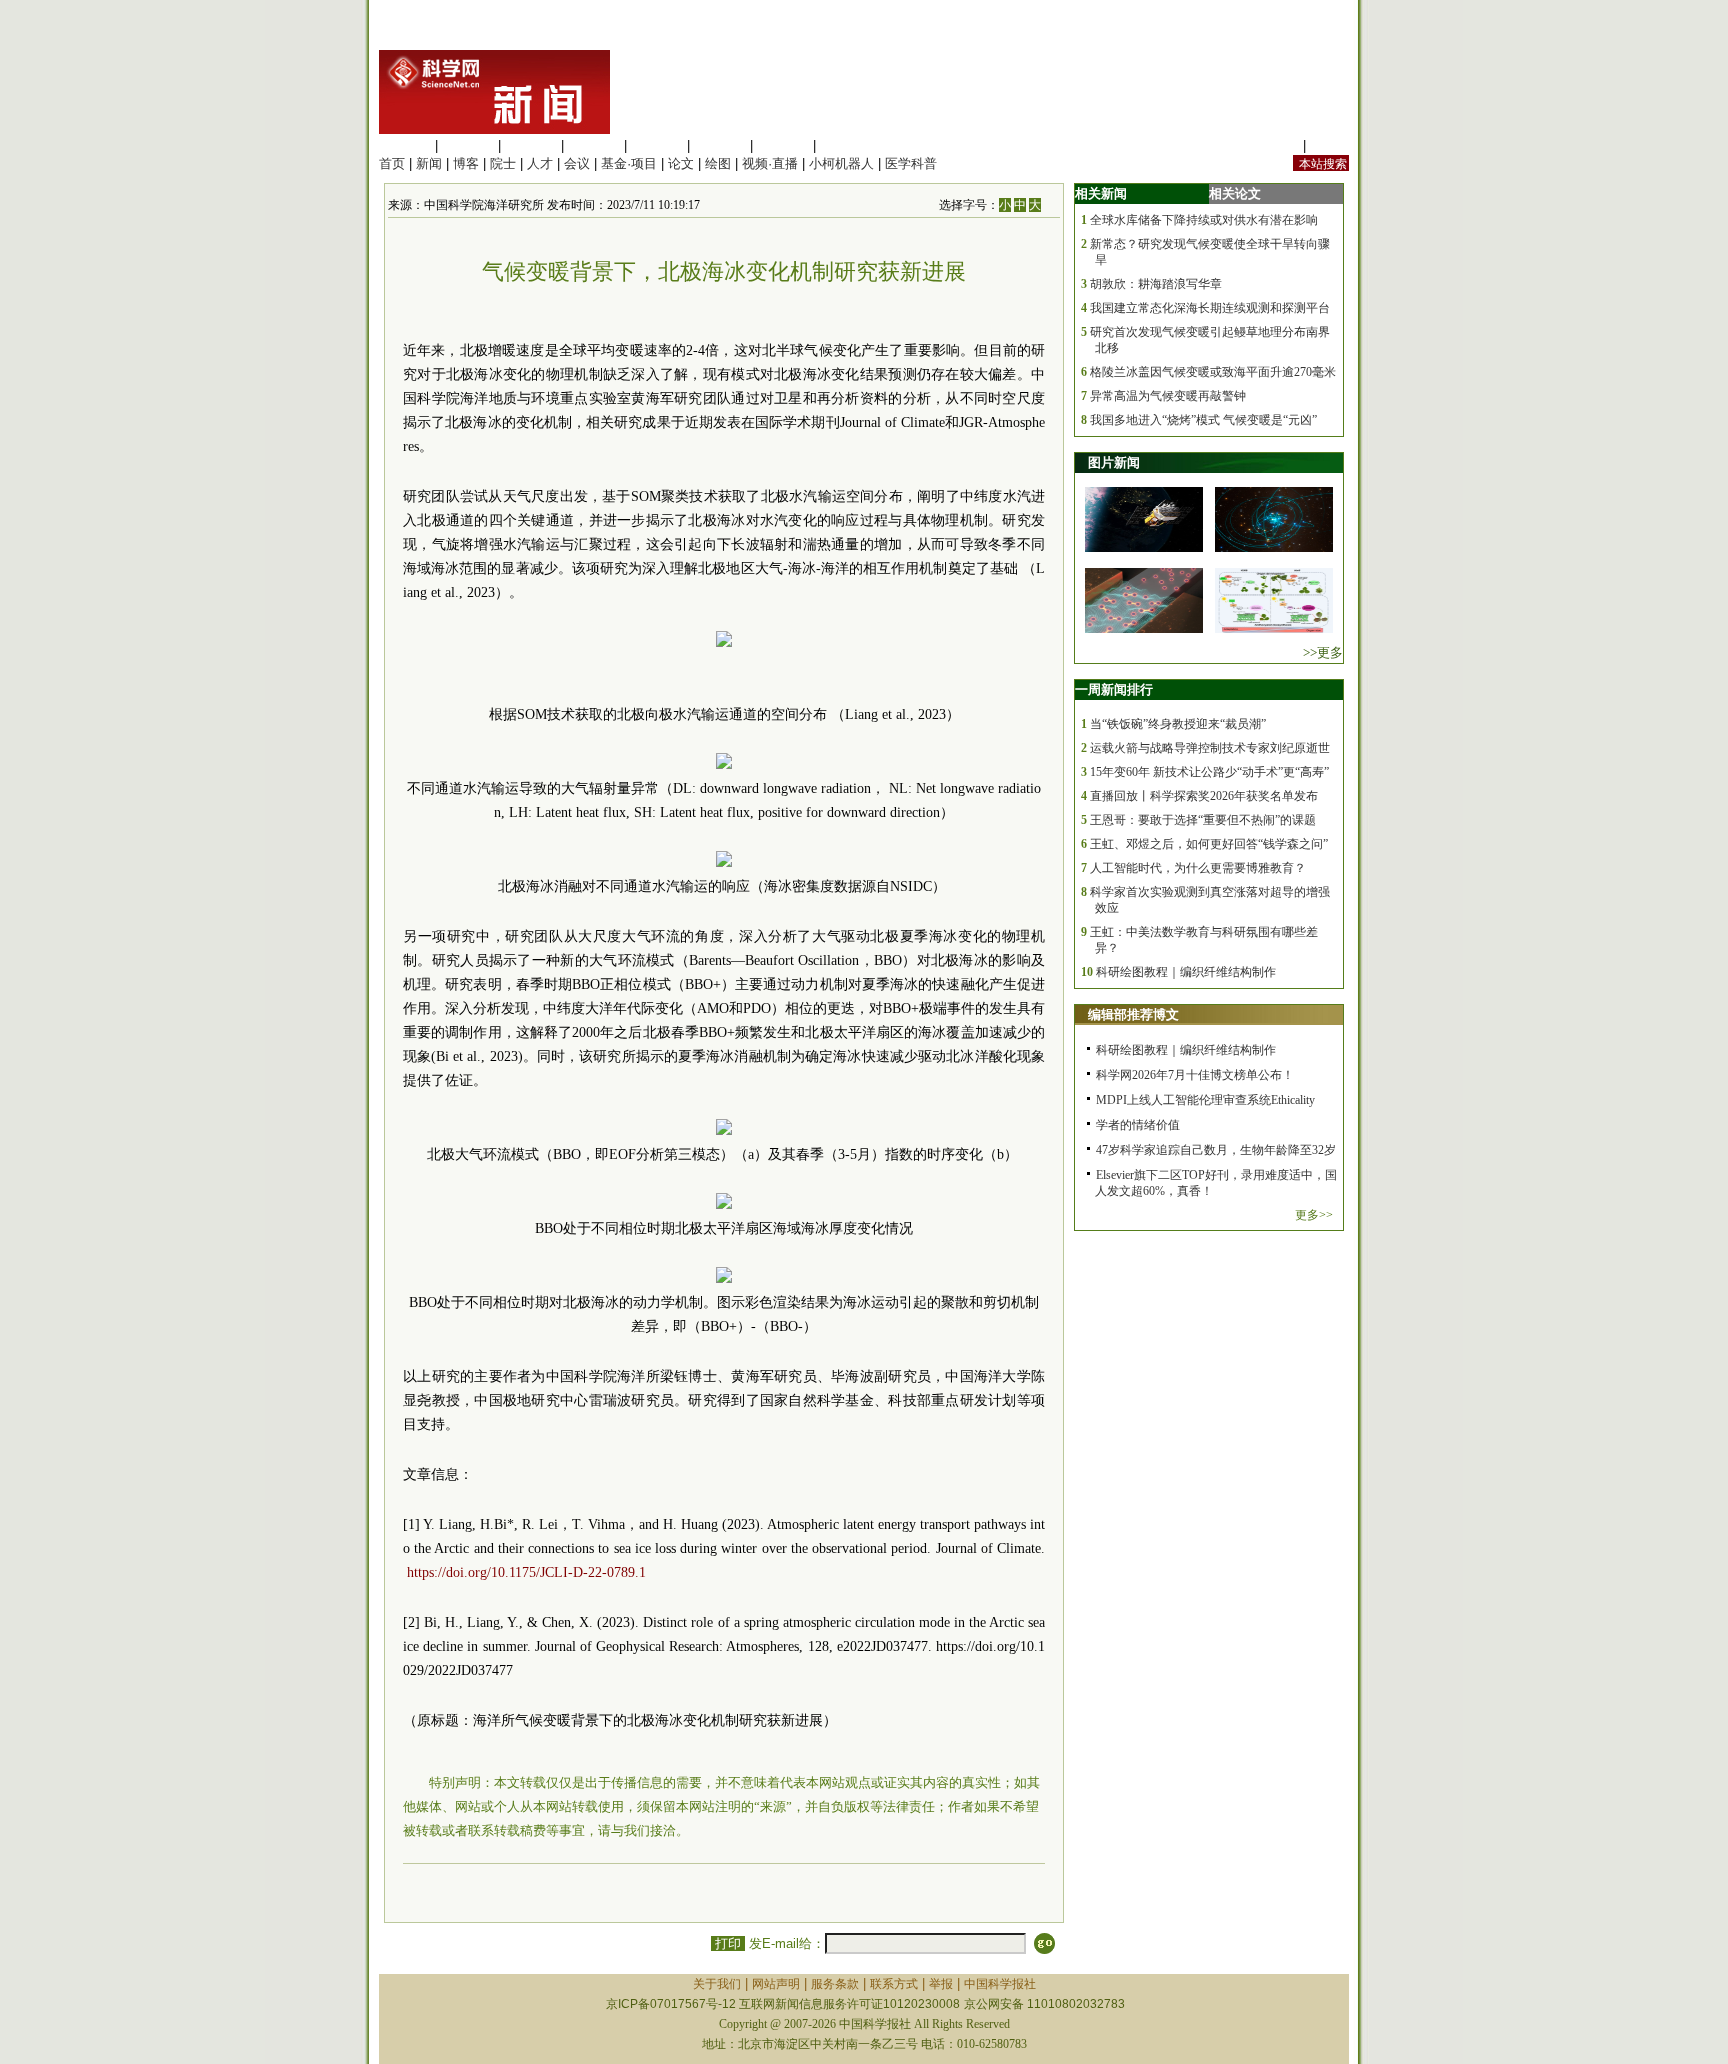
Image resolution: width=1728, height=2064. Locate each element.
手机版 (1329, 145)
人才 (540, 163)
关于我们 (717, 1984)
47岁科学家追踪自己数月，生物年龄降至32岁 (1216, 1150)
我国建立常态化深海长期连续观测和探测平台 (1210, 308)
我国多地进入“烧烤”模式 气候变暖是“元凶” (1203, 420)
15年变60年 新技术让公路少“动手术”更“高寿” (1209, 772)
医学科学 (468, 145)
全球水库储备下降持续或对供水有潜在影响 (1204, 220)
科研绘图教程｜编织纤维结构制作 (1186, 972)
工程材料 (594, 145)
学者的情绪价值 (1138, 1125)
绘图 (718, 163)
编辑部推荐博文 (1133, 1014)
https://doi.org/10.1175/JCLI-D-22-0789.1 (526, 1572)
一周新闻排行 (1114, 689)
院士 (503, 163)
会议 (577, 163)
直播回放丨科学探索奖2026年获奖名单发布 (1204, 796)
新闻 (429, 163)
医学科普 (911, 163)
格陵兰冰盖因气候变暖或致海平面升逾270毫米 (1213, 372)
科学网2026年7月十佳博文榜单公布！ (1195, 1075)
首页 (392, 163)
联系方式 (894, 1984)
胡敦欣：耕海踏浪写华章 (1156, 284)
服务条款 (835, 1984)
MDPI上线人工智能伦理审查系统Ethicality (1205, 1100)
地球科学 (720, 145)
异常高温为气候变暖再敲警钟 (1168, 396)
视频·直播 (770, 163)
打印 (728, 1943)
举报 (941, 1984)
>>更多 (1323, 652)
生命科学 (405, 145)
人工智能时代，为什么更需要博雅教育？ (1198, 868)
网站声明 (776, 1984)
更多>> (1314, 1215)
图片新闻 (1114, 462)
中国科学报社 (1000, 1984)
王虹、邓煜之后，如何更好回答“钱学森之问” (1209, 844)
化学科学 (531, 145)
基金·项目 (629, 163)
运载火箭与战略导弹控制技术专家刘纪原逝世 (1210, 748)
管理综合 (846, 145)
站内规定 (1273, 145)
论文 (681, 163)
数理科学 (783, 145)
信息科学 (657, 145)
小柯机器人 (841, 163)
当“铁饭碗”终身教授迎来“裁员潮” (1178, 724)
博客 (466, 163)
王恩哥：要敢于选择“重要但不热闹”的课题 (1203, 820)
